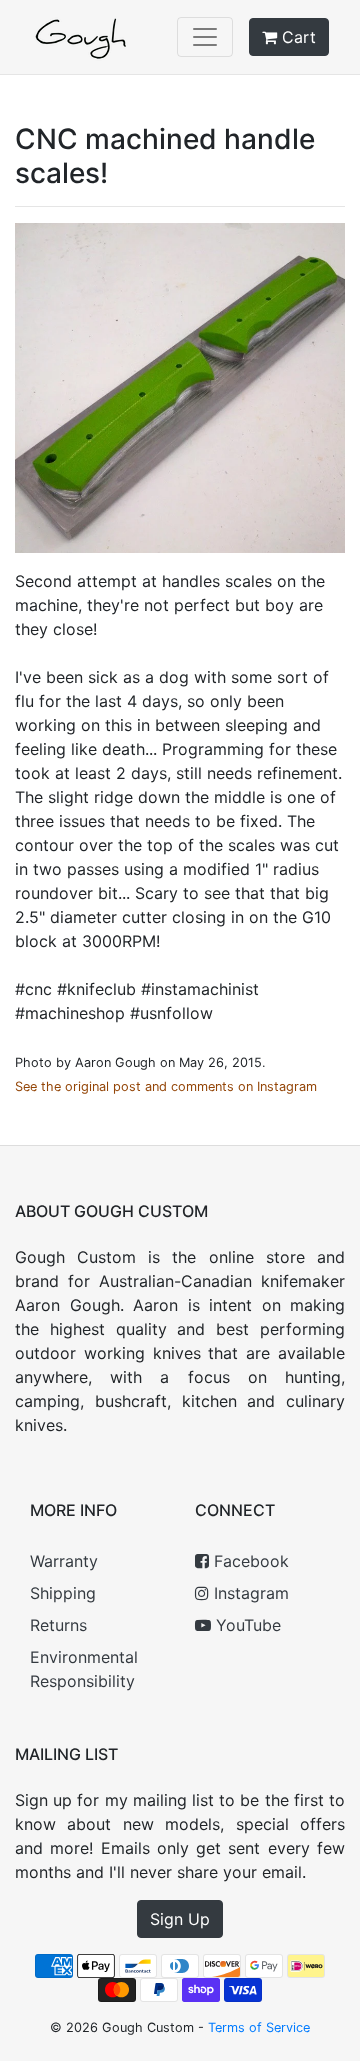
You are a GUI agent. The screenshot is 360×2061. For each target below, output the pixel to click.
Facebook (249, 1561)
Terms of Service (259, 2027)
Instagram (249, 1593)
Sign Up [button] (180, 1919)
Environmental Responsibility (84, 1669)
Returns (58, 1625)
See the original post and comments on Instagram (166, 1086)
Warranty (64, 1561)
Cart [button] (296, 37)
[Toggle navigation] (205, 37)
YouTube (246, 1625)
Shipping (63, 1593)
